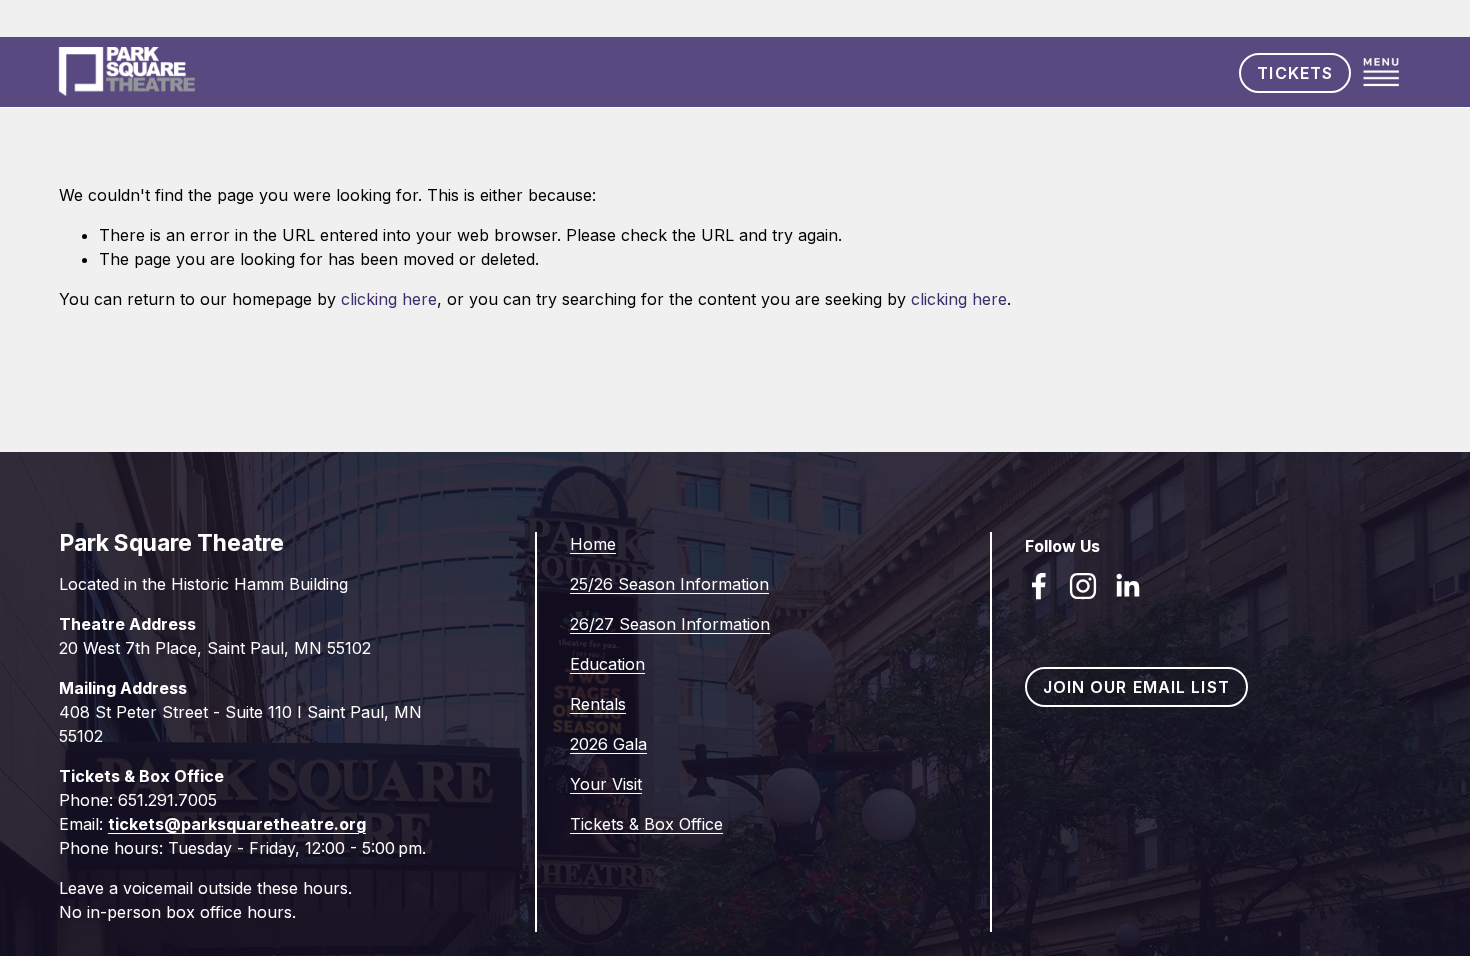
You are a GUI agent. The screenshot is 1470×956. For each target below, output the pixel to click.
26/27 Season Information (670, 624)
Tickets (1295, 73)
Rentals (598, 704)
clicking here (389, 299)
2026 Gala (608, 744)
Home (593, 544)
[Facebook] (1039, 586)
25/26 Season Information (669, 584)
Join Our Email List (1136, 687)
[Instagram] (1083, 586)
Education (607, 664)
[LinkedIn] (1127, 586)
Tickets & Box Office (646, 824)
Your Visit (606, 784)
